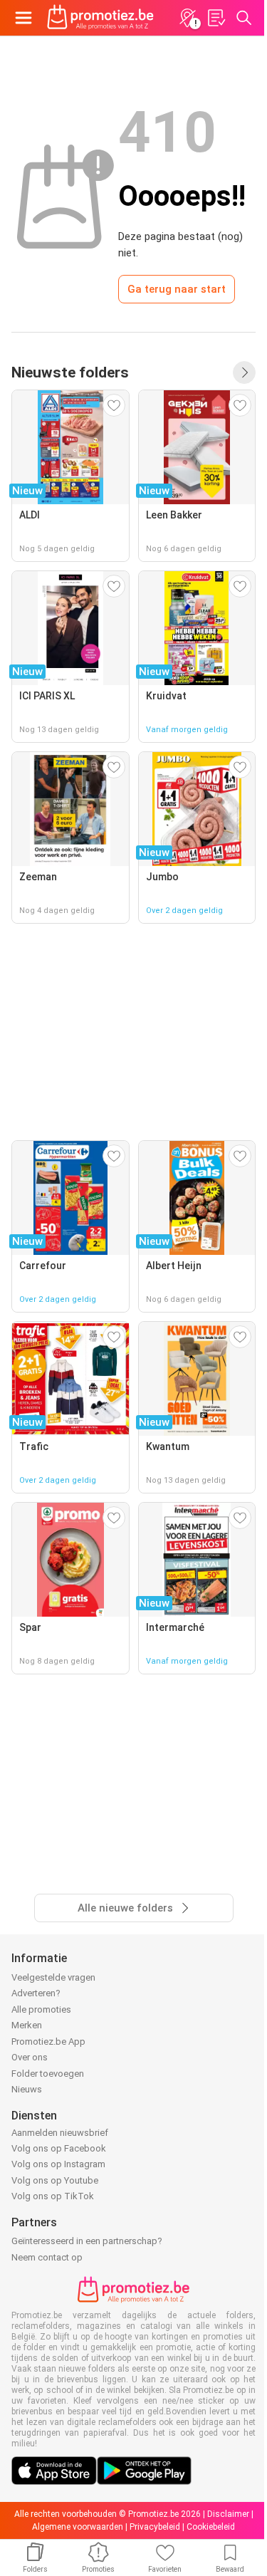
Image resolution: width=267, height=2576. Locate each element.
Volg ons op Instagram (58, 2164)
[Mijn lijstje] (216, 18)
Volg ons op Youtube (55, 2180)
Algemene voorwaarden (78, 2527)
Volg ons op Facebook (59, 2148)
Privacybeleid (155, 2527)
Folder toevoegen (48, 2074)
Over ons (30, 2057)
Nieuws (27, 2089)
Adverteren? (36, 1993)
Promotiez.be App (48, 2041)
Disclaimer (228, 2514)
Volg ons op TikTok (53, 2196)
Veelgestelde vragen (53, 1977)
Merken (27, 2025)
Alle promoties (41, 2009)
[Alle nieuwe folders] (244, 372)
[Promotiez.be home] (100, 18)
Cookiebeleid (211, 2527)
